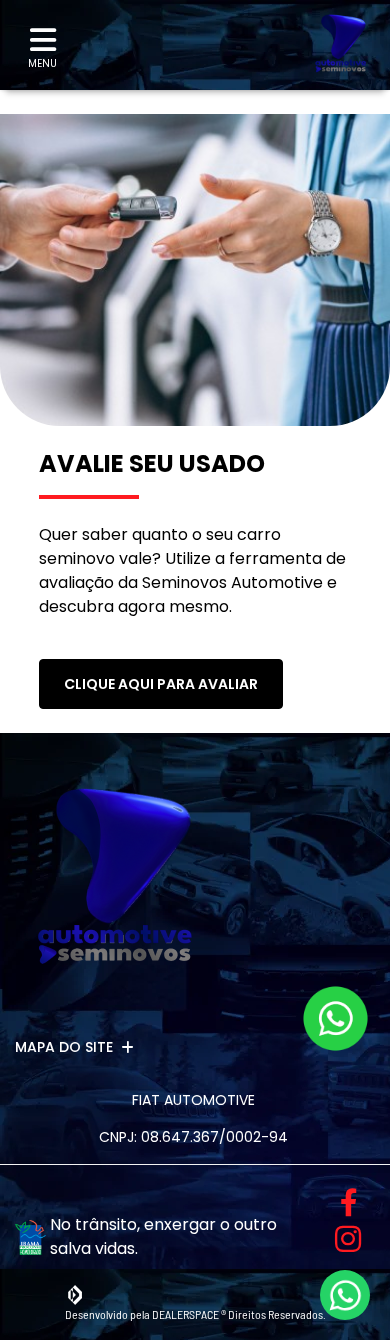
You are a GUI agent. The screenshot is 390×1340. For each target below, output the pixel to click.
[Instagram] (341, 1238)
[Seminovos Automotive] (341, 45)
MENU (42, 63)
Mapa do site (64, 1047)
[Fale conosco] (335, 1018)
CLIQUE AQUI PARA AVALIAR (161, 684)
